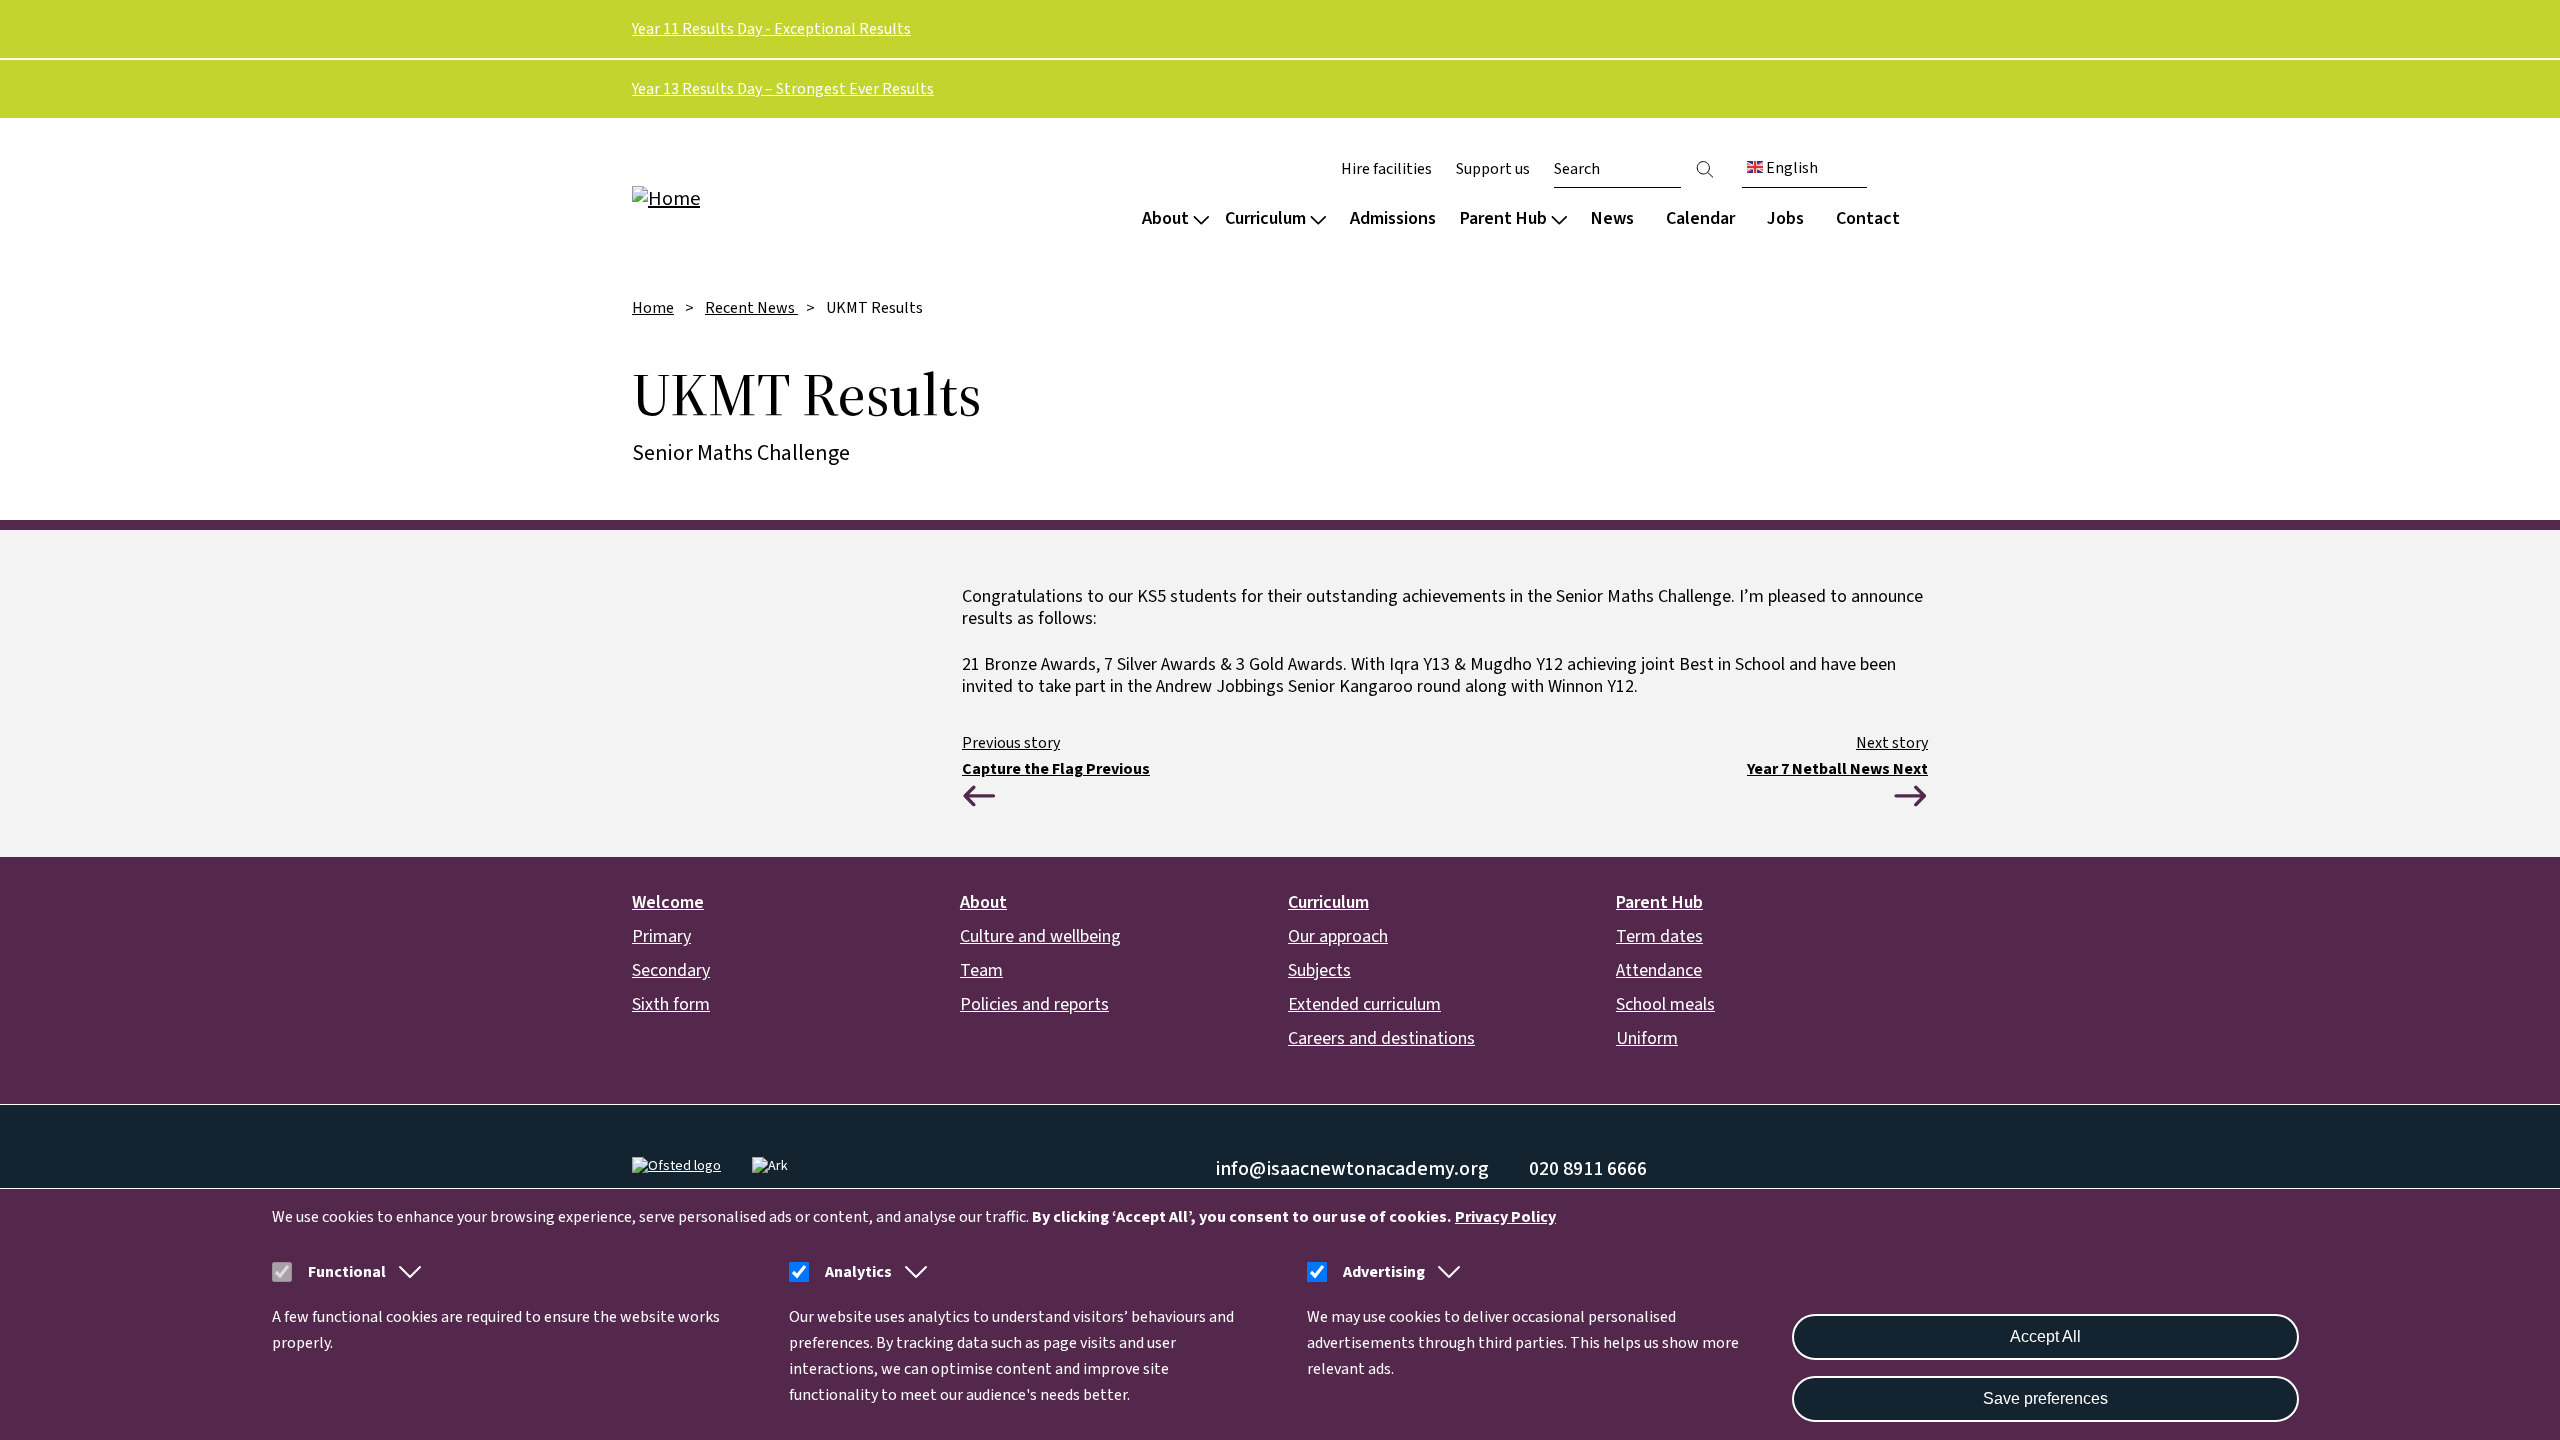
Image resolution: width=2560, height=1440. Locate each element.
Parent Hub (1503, 218)
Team (981, 970)
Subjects (1319, 970)
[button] (406, 1272)
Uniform (1647, 1038)
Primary (661, 936)
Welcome (668, 902)
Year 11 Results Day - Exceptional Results (771, 29)
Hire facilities (1386, 169)
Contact (1868, 218)
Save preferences (2045, 1398)
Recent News (751, 308)
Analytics (858, 1272)
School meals (1665, 1004)
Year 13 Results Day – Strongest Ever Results (783, 89)
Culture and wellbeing (1040, 936)
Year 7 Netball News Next (1837, 769)
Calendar (1700, 218)
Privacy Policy (1505, 1217)
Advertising (1384, 1272)
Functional (347, 1272)
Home (653, 308)
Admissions (1393, 218)
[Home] (760, 197)
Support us (1493, 169)
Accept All (2045, 1336)
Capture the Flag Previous (1056, 769)
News (1612, 218)
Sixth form (671, 1004)
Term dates (1659, 936)
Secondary (671, 970)
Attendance (1659, 970)
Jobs (1785, 218)
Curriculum (1265, 218)
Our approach (1338, 936)
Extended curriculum (1364, 1004)
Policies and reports (1034, 1004)
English (1790, 168)
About (1165, 218)
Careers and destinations (1381, 1038)
